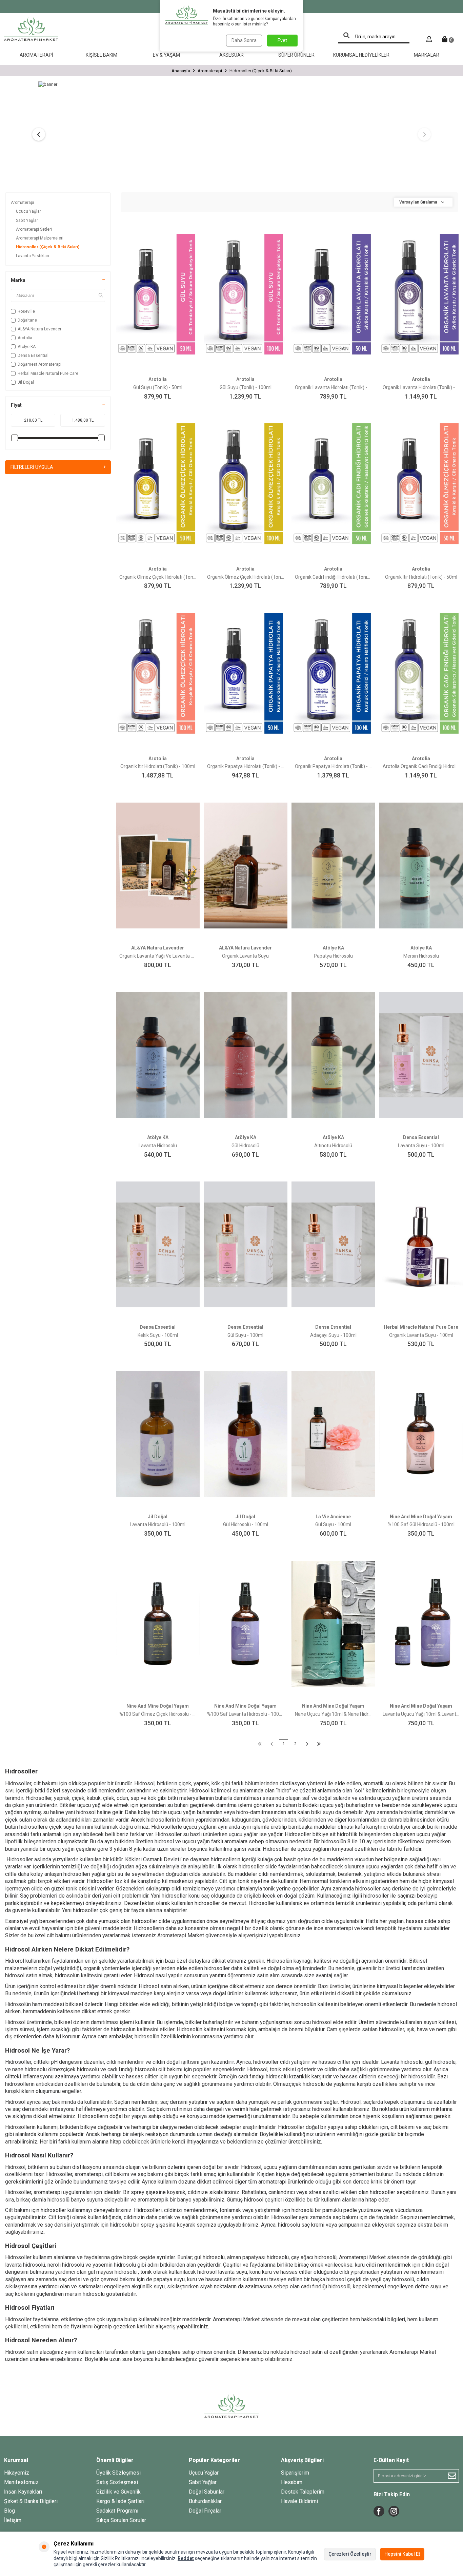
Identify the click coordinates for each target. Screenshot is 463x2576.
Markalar (427, 55)
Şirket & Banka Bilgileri (31, 2501)
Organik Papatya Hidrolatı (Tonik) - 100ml (333, 766)
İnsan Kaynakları (23, 2492)
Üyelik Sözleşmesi (118, 2473)
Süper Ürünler (296, 55)
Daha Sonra (244, 40)
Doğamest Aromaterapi (39, 364)
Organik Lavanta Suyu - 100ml (421, 1335)
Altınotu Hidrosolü (333, 1146)
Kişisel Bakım (102, 55)
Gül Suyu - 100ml (245, 1335)
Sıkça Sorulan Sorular (121, 2520)
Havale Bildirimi (299, 2501)
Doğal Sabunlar (207, 2492)
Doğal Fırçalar (205, 2511)
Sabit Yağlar (27, 220)
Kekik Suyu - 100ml (158, 1335)
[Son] (319, 1744)
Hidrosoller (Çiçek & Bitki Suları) (48, 247)
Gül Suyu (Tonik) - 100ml (246, 387)
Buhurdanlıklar (205, 2501)
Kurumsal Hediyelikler (361, 55)
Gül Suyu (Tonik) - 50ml (158, 387)
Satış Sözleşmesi (117, 2482)
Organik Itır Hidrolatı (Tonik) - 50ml (421, 577)
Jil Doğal (26, 382)
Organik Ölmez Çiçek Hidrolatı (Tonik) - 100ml (246, 577)
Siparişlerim (295, 2473)
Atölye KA (27, 347)
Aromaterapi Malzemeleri (40, 238)
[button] (39, 134)
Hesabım (292, 2482)
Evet (282, 40)
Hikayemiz (17, 2473)
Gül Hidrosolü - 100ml (246, 1524)
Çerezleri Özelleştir (350, 2554)
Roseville (26, 311)
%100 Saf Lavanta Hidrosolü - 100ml (246, 1714)
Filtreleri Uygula (32, 467)
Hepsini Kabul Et (402, 2554)
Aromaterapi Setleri (34, 229)
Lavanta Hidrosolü (158, 1146)
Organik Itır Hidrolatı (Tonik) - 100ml (158, 766)
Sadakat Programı (117, 2511)
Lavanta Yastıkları (33, 256)
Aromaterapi (36, 55)
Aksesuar (231, 55)
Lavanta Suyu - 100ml (421, 1146)
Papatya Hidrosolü (333, 956)
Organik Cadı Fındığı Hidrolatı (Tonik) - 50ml (333, 577)
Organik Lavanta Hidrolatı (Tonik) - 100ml (421, 387)
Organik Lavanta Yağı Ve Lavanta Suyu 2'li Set (158, 956)
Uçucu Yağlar (28, 211)
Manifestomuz (21, 2482)
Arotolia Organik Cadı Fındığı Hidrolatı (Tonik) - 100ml (421, 766)
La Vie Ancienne (333, 1517)
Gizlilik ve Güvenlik (118, 2492)
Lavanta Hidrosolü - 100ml (158, 1524)
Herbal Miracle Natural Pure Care (48, 373)
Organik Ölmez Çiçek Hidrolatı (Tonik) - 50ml (158, 577)
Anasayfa (181, 71)
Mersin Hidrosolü (421, 956)
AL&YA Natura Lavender (39, 329)
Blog (9, 2511)
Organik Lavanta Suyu (245, 956)
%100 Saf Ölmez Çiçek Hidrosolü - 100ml (158, 1714)
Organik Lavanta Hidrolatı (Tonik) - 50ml (333, 387)
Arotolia (25, 338)
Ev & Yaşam (166, 55)
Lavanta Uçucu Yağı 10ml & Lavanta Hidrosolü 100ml (421, 1714)
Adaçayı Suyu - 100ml (333, 1335)
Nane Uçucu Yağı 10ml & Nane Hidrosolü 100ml (333, 1714)
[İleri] (307, 1744)
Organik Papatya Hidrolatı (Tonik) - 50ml (246, 766)
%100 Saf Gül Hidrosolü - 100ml (421, 1524)
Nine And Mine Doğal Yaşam (421, 1517)
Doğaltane (27, 320)
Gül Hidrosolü (245, 1146)
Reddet (186, 2558)
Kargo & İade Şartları (120, 2501)
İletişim (13, 2520)
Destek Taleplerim (303, 2492)
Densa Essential (33, 355)
